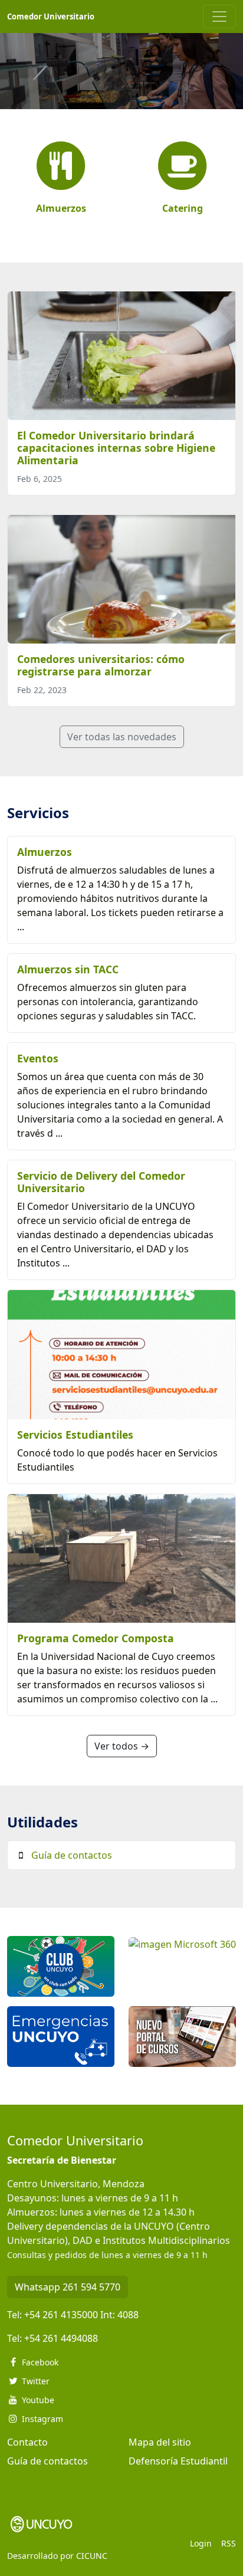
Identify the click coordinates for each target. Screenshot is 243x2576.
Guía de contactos (72, 1855)
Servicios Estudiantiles (75, 1435)
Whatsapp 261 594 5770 (68, 2287)
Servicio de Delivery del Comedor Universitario (101, 1182)
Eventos (38, 1058)
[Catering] (182, 167)
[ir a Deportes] (61, 1965)
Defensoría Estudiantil (178, 2461)
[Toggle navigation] (219, 17)
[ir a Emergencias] (61, 2036)
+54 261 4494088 (61, 2338)
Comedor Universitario (51, 17)
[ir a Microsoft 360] (182, 1943)
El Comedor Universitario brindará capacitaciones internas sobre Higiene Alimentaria (116, 448)
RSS (229, 2543)
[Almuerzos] (61, 167)
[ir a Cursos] (182, 2036)
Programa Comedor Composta (96, 1638)
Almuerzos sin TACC (68, 969)
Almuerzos (45, 852)
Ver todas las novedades (122, 737)
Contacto (27, 2442)
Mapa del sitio (160, 2442)
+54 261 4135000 (61, 2315)
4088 (128, 2315)
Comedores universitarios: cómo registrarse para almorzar (101, 665)
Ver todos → (122, 1746)
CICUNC (92, 2556)
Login (201, 2543)
